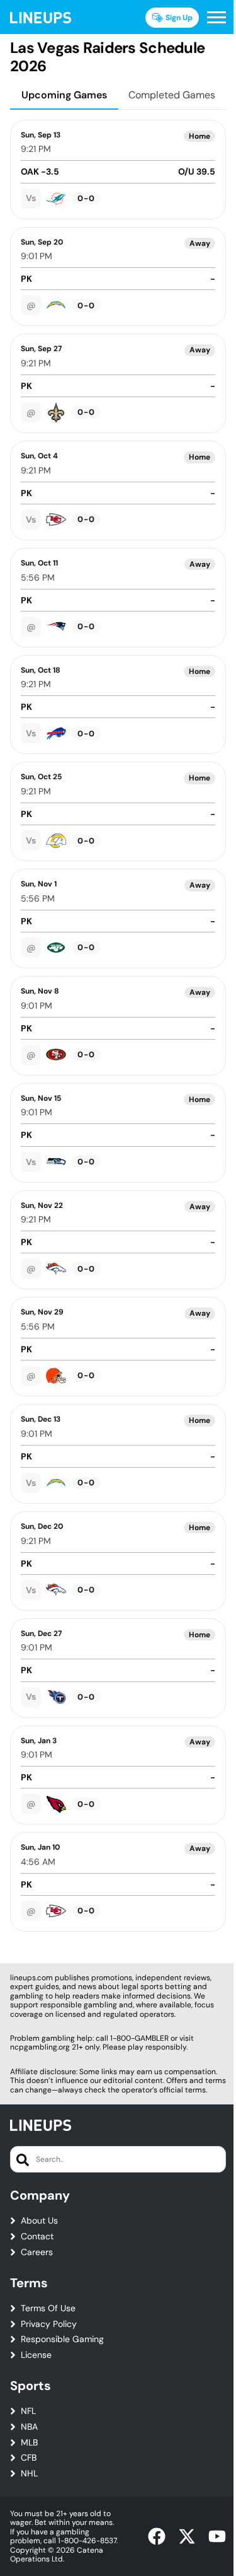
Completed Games (172, 95)
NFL (28, 2411)
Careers (37, 2252)
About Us (39, 2221)
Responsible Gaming (62, 2339)
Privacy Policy (49, 2324)
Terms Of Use (48, 2308)
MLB (29, 2443)
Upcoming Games (64, 95)
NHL (29, 2474)
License (36, 2355)
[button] (216, 18)
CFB (29, 2458)
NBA (29, 2427)
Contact (37, 2237)
